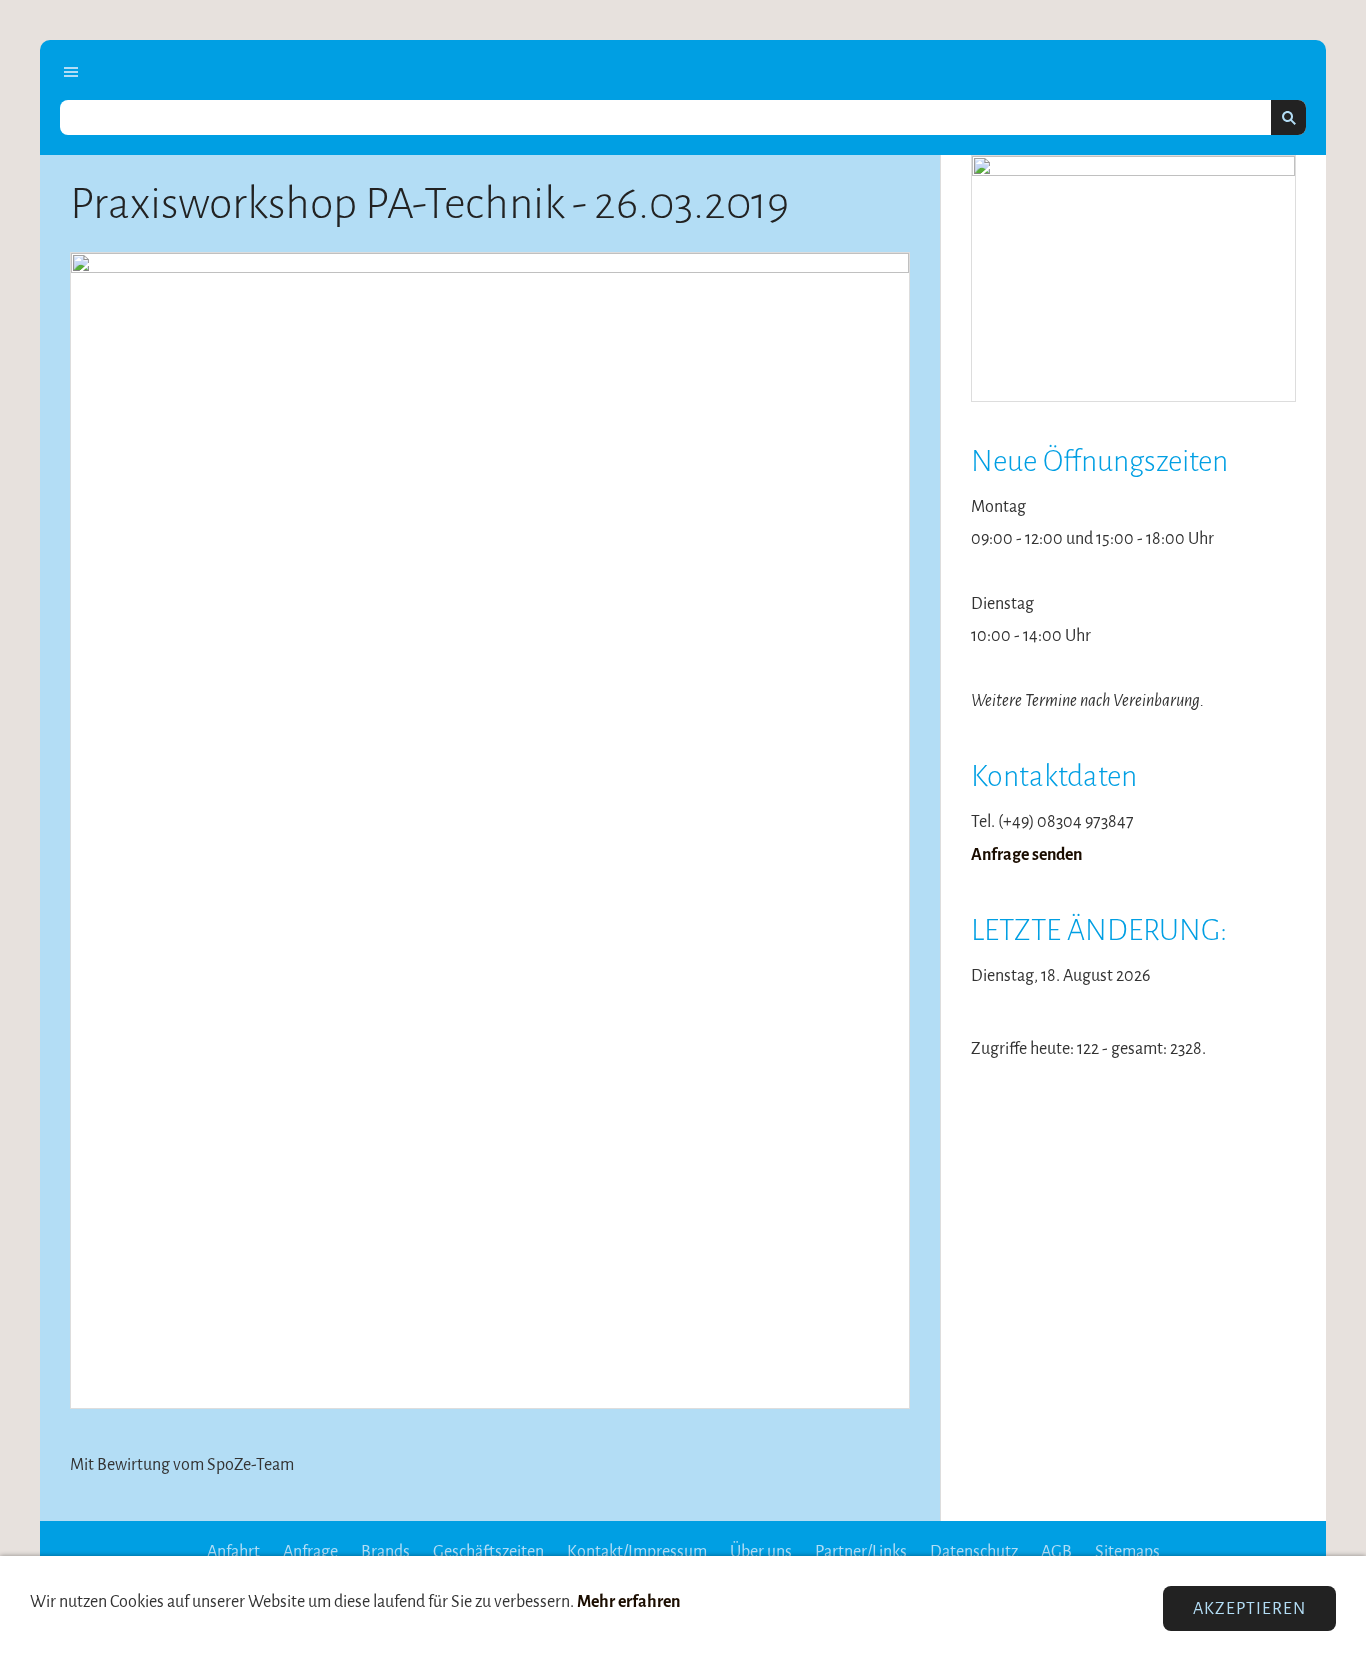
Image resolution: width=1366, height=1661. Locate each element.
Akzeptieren (1249, 1608)
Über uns (761, 1551)
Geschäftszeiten (488, 1551)
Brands (385, 1551)
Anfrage (310, 1551)
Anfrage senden (1026, 854)
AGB (1056, 1551)
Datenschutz (974, 1551)
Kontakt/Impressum (637, 1551)
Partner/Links (861, 1551)
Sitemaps (1127, 1551)
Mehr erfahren (628, 1601)
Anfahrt (233, 1551)
